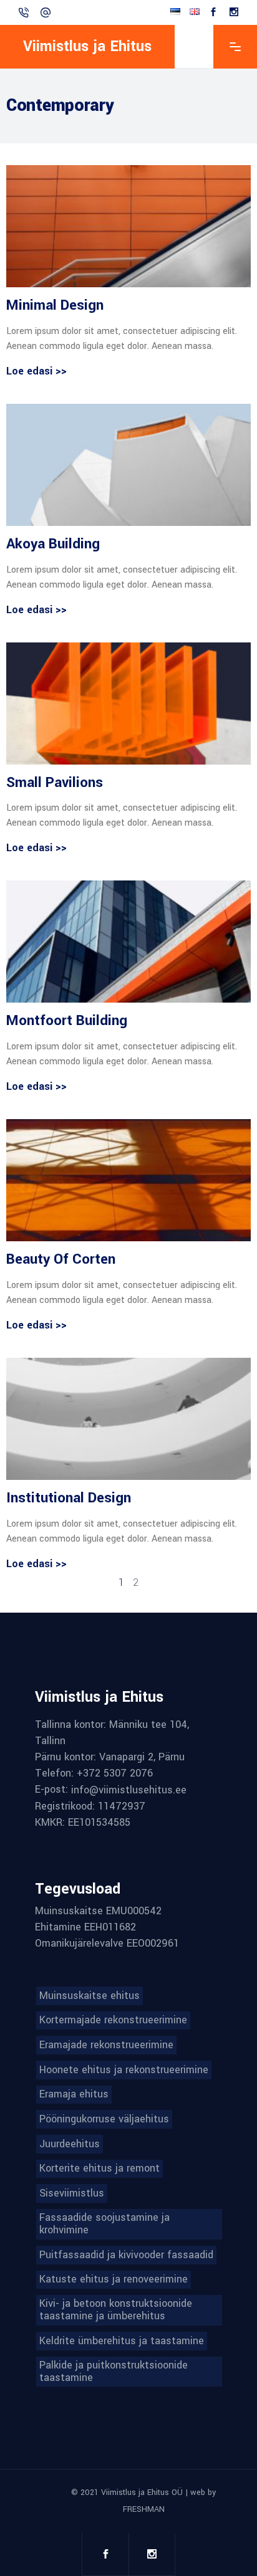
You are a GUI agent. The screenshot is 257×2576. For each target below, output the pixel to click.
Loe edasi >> (36, 371)
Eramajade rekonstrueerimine (106, 2045)
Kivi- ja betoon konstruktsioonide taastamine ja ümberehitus (116, 2310)
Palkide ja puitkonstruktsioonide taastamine (114, 2372)
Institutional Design (69, 1498)
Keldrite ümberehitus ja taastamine (122, 2341)
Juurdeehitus (70, 2144)
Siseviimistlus (72, 2193)
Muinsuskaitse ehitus (90, 1996)
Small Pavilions (55, 783)
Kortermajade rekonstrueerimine (113, 2020)
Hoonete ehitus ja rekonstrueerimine (124, 2070)
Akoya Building (53, 544)
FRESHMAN (144, 2509)
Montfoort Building (67, 1021)
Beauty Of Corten (61, 1259)
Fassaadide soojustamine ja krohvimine (104, 2224)
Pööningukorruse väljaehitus (104, 2119)
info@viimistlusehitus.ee (129, 1790)
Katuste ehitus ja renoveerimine (114, 2279)
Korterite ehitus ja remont (99, 2168)
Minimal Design (55, 305)
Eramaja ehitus (74, 2094)
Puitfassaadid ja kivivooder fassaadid (126, 2255)
